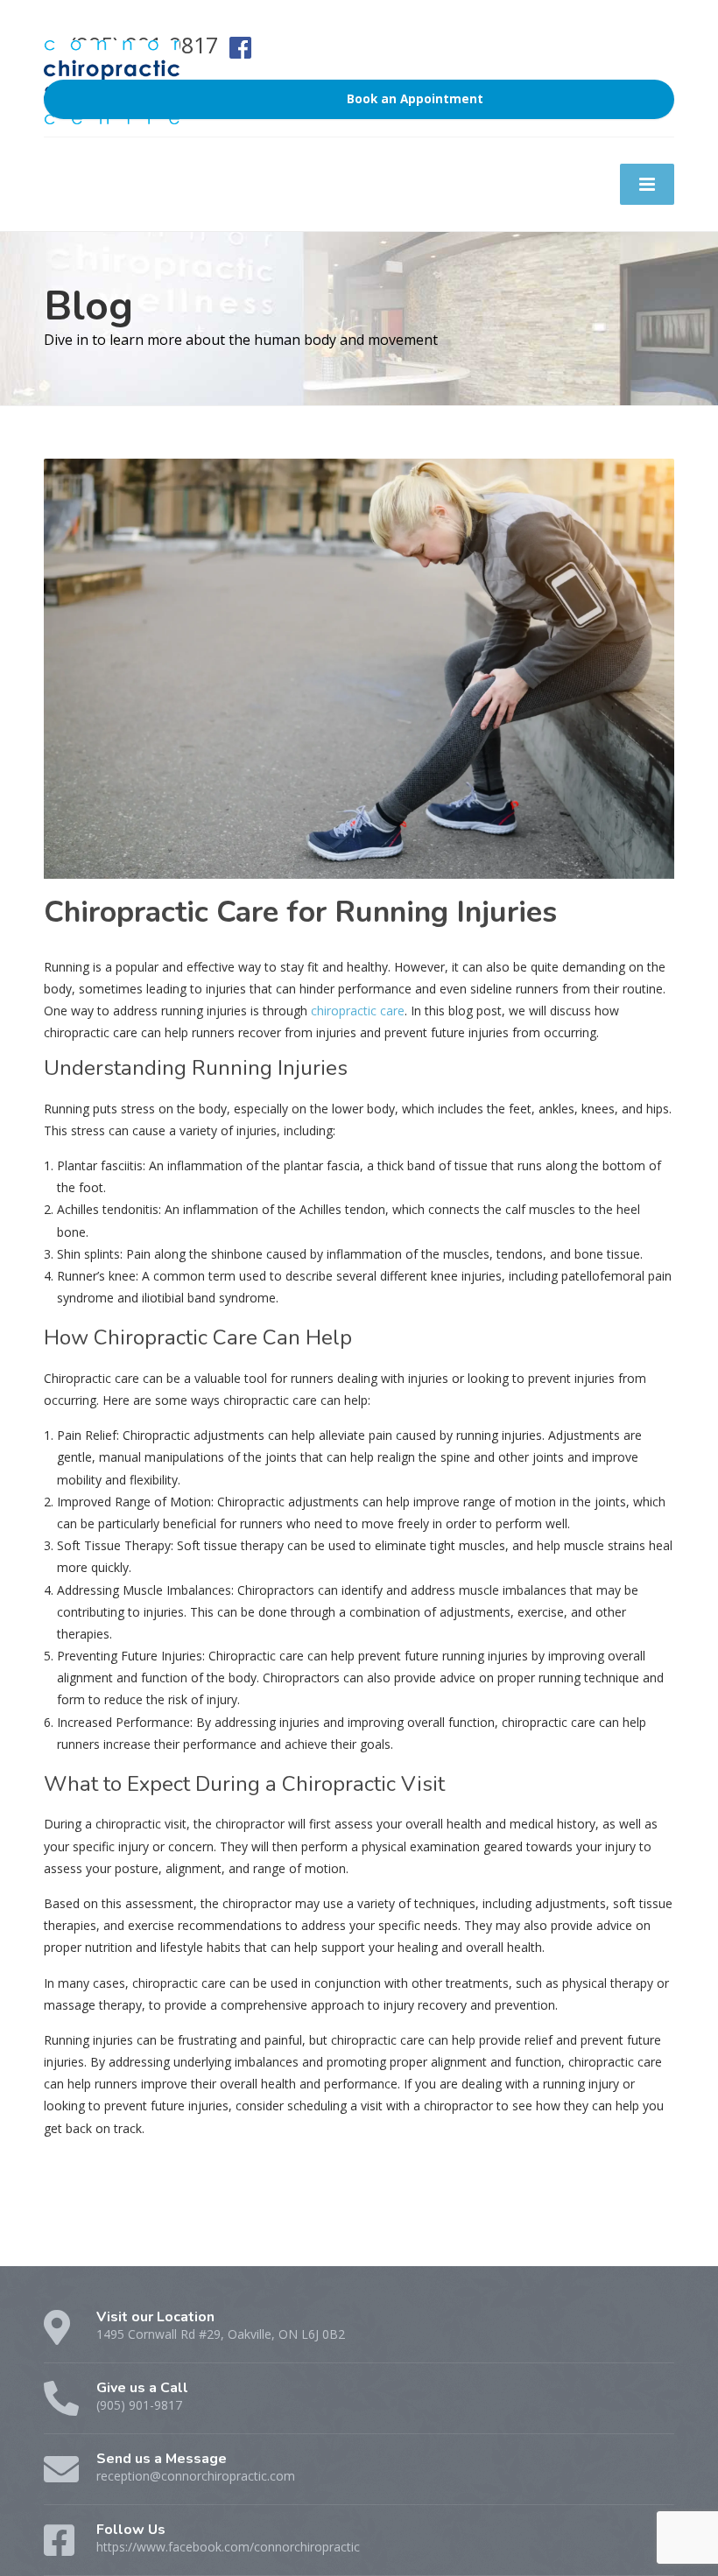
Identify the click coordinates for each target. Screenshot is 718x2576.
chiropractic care (356, 1011)
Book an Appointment (415, 99)
